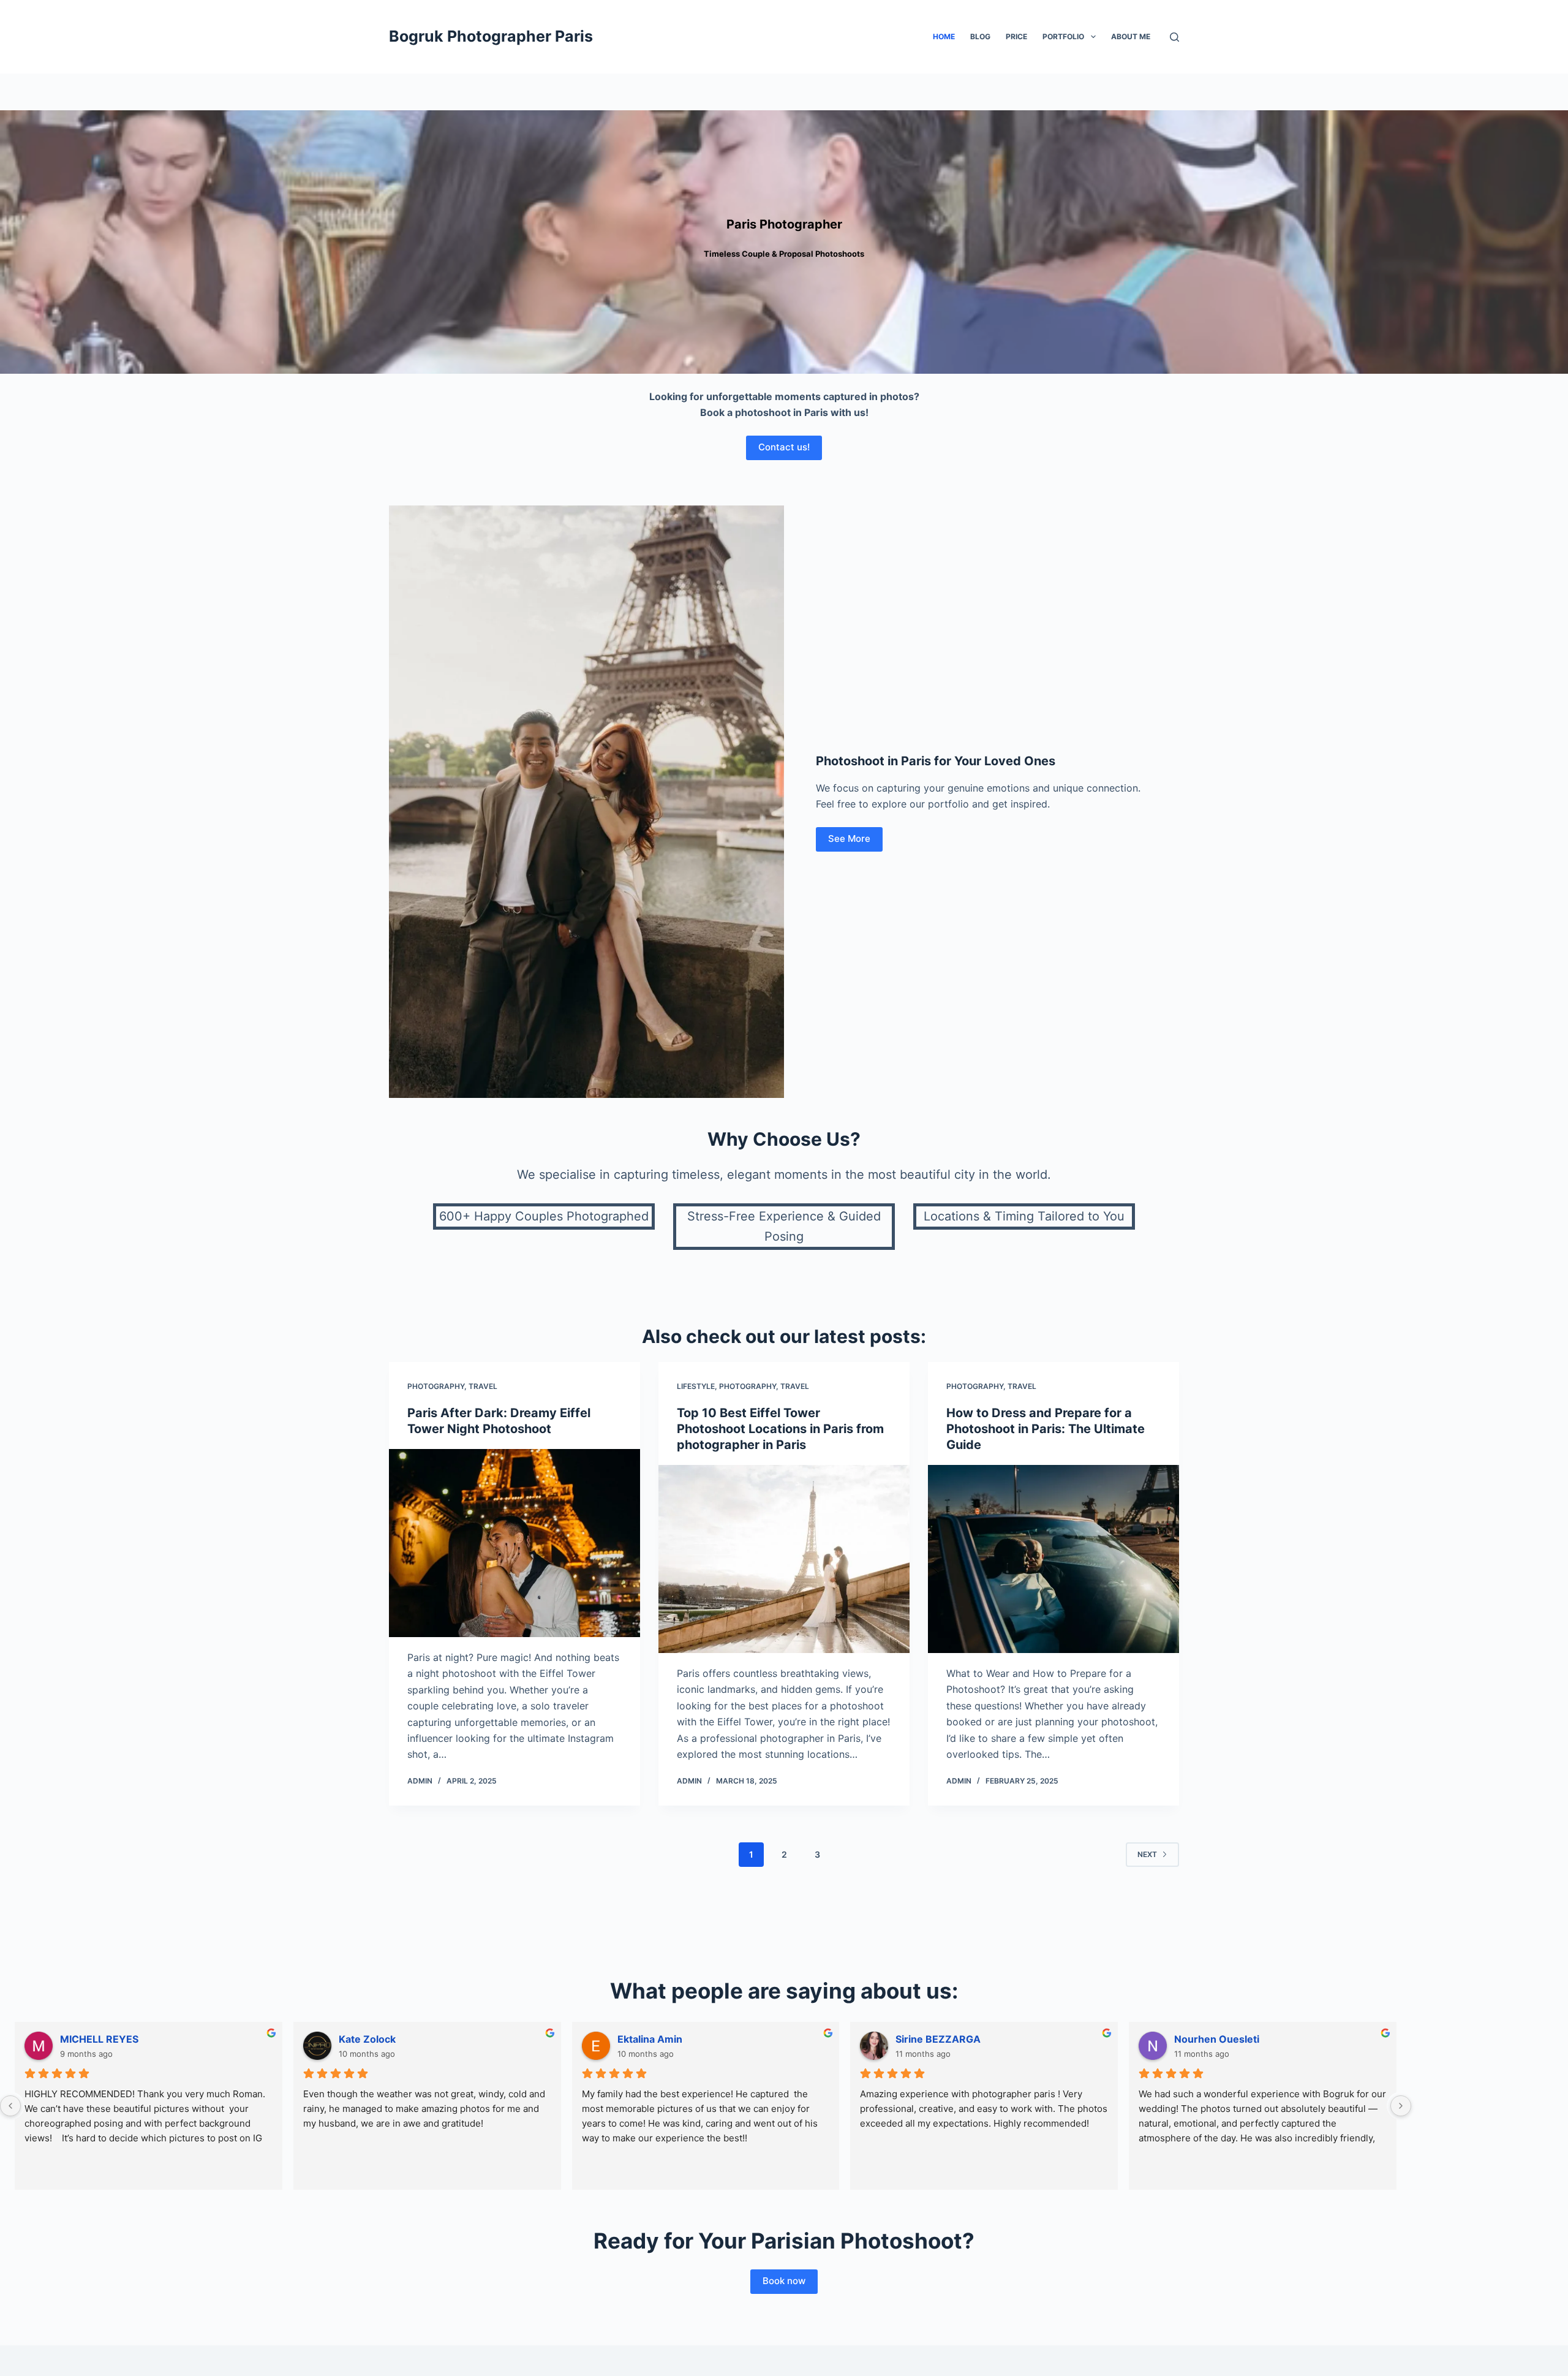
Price (1016, 36)
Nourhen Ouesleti (1217, 2039)
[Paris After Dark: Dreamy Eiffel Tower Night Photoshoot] (514, 1543)
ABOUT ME (1131, 36)
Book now (784, 2281)
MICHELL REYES (99, 2039)
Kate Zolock (367, 2039)
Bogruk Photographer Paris (491, 36)
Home (944, 36)
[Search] (1174, 37)
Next (1147, 1854)
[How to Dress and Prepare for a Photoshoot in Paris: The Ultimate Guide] (1053, 1559)
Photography (436, 1386)
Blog (980, 36)
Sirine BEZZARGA (938, 2039)
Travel (483, 1386)
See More (849, 838)
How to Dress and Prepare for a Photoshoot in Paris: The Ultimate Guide (1046, 1429)
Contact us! (784, 447)
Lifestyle (696, 1386)
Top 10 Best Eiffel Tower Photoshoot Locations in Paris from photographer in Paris (780, 1429)
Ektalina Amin (650, 2039)
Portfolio (1063, 36)
